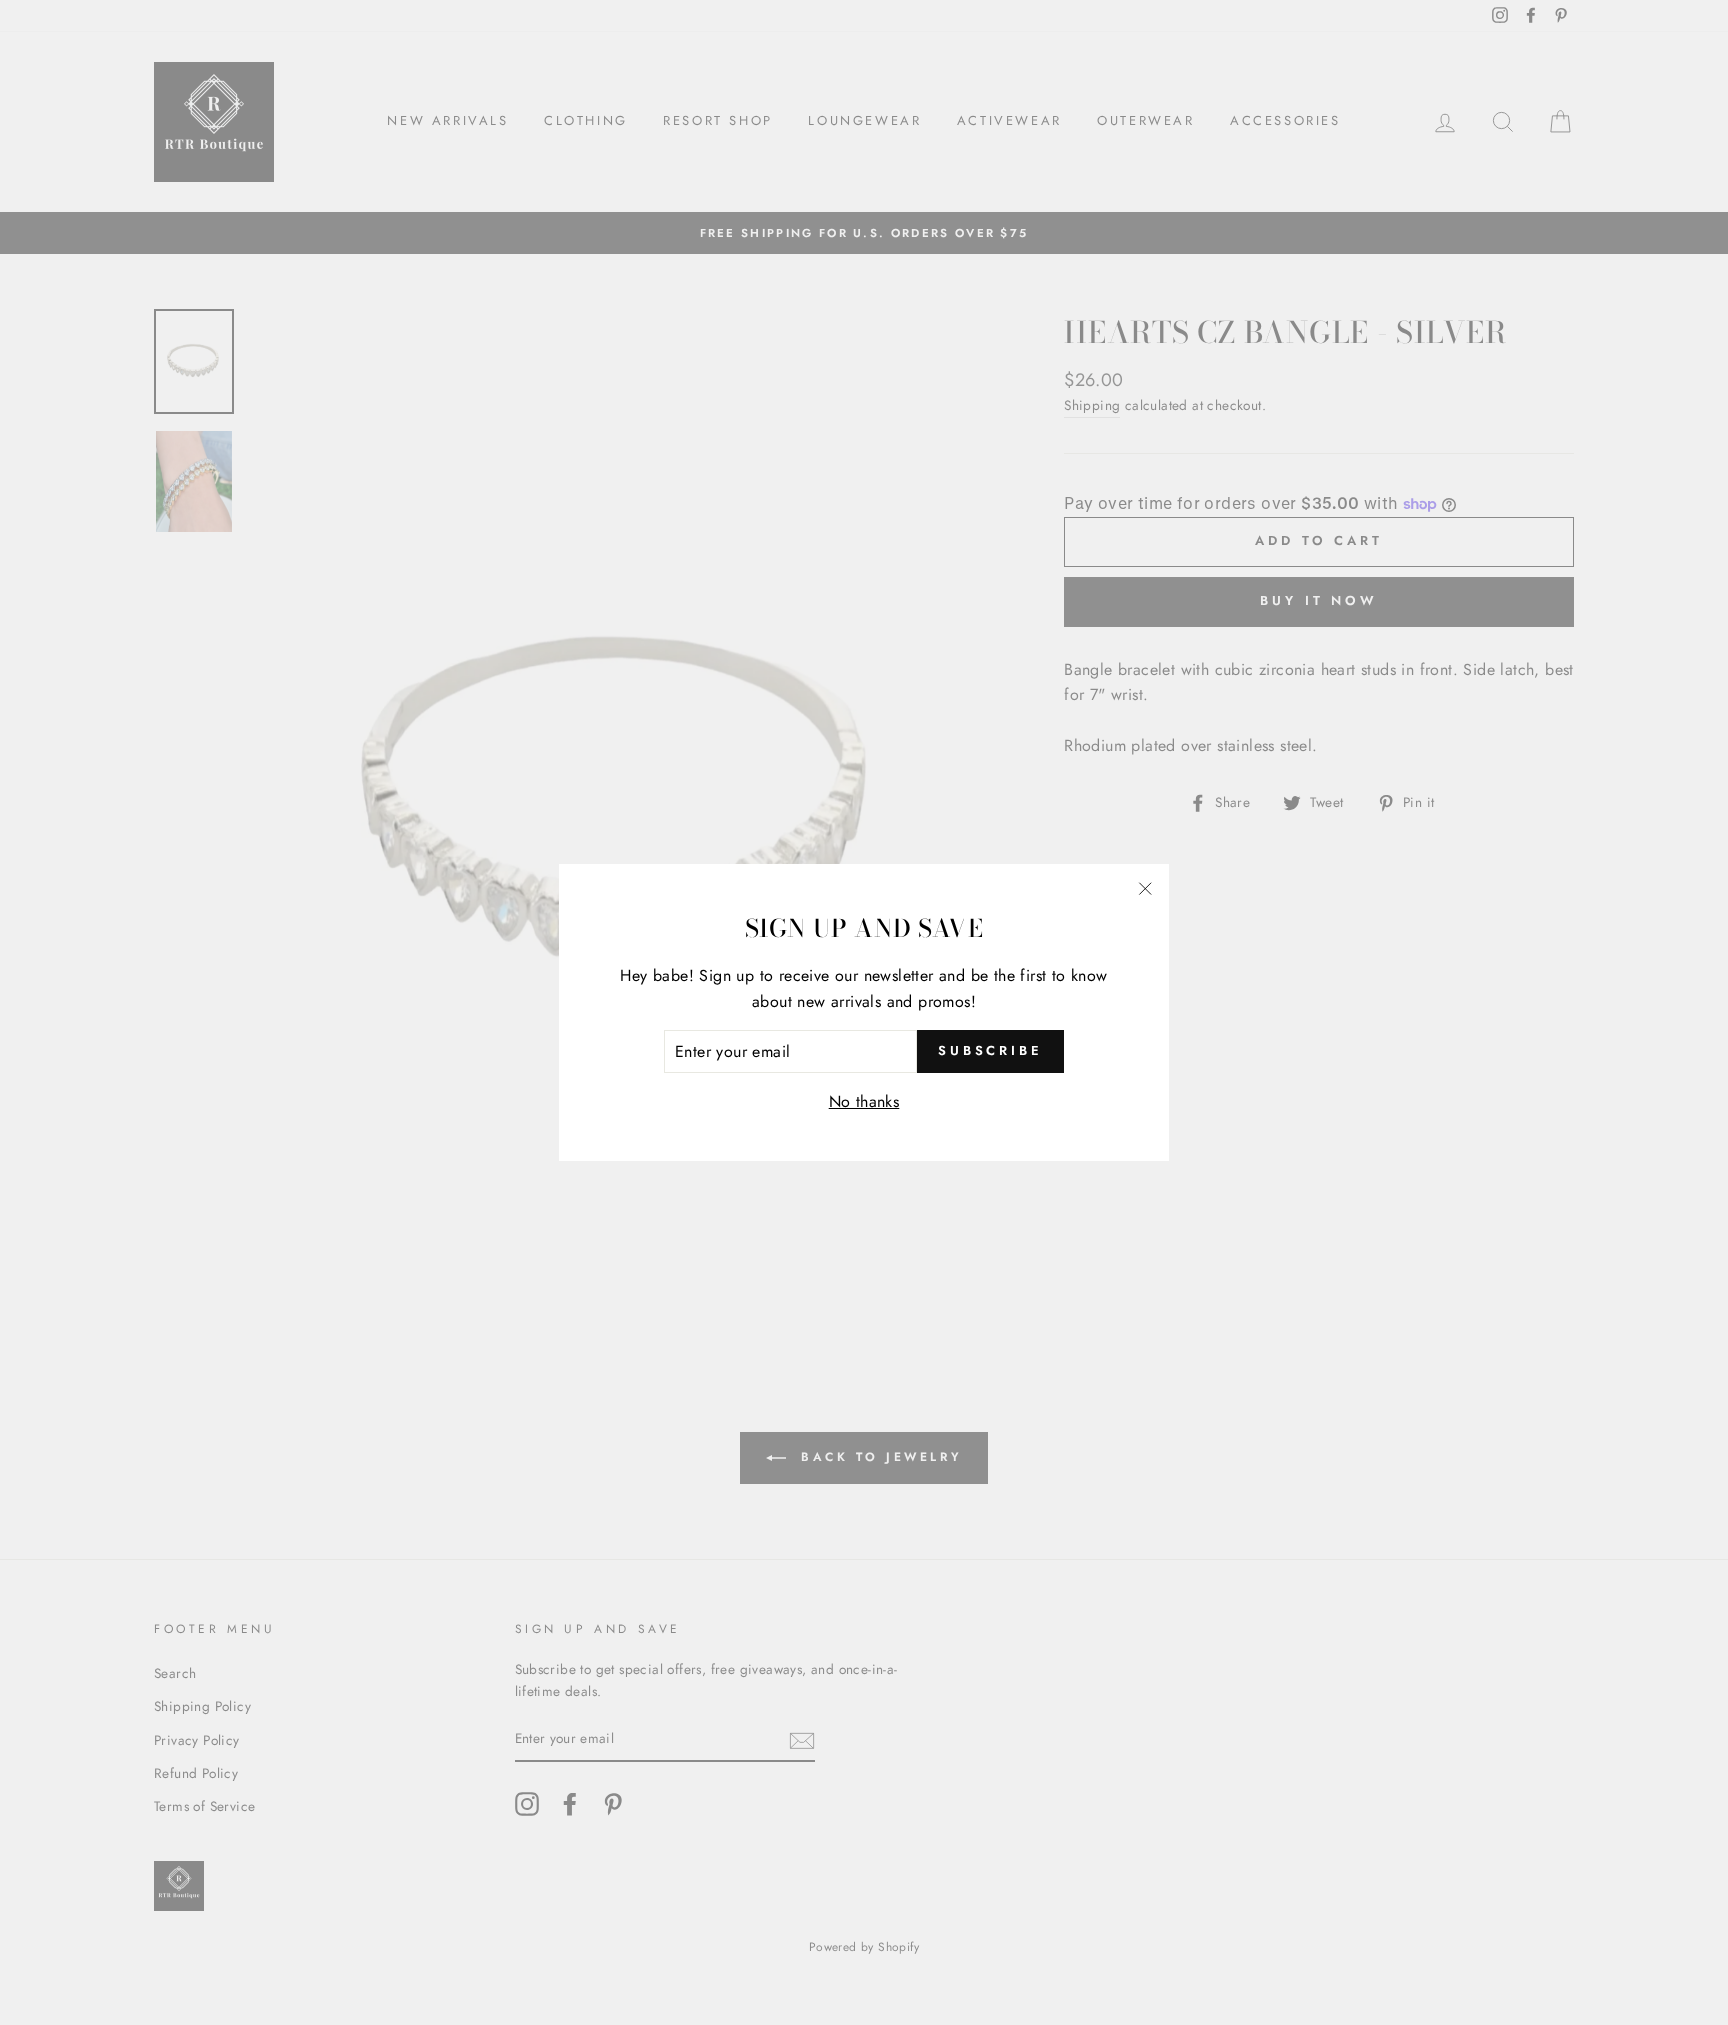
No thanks (864, 1101)
